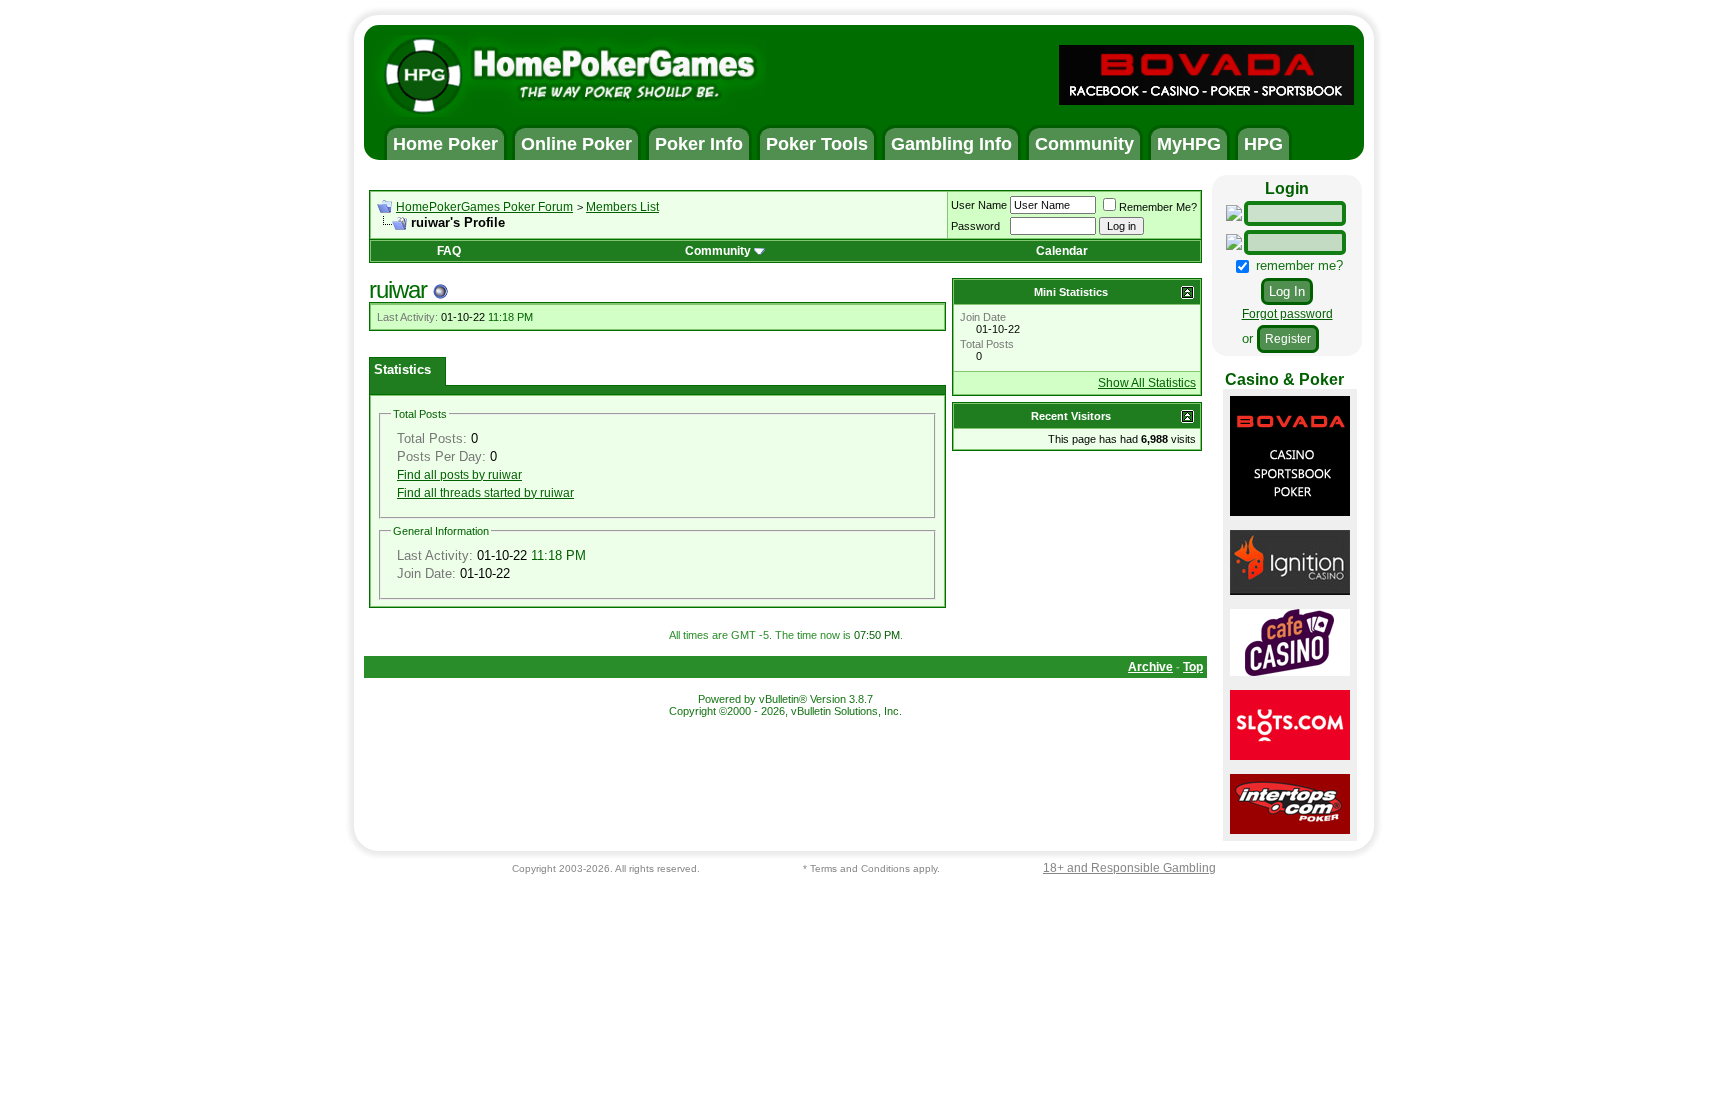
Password (975, 226)
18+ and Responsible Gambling (1129, 868)
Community (718, 251)
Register (1288, 339)
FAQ (449, 251)
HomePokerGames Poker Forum (484, 207)
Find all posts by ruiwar (459, 475)
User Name (979, 205)
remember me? (1297, 265)
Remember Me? (1158, 207)
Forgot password (1287, 314)
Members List (622, 207)
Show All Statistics (1147, 383)
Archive (1150, 667)
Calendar (1062, 251)
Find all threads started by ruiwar (485, 493)
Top (1193, 667)
